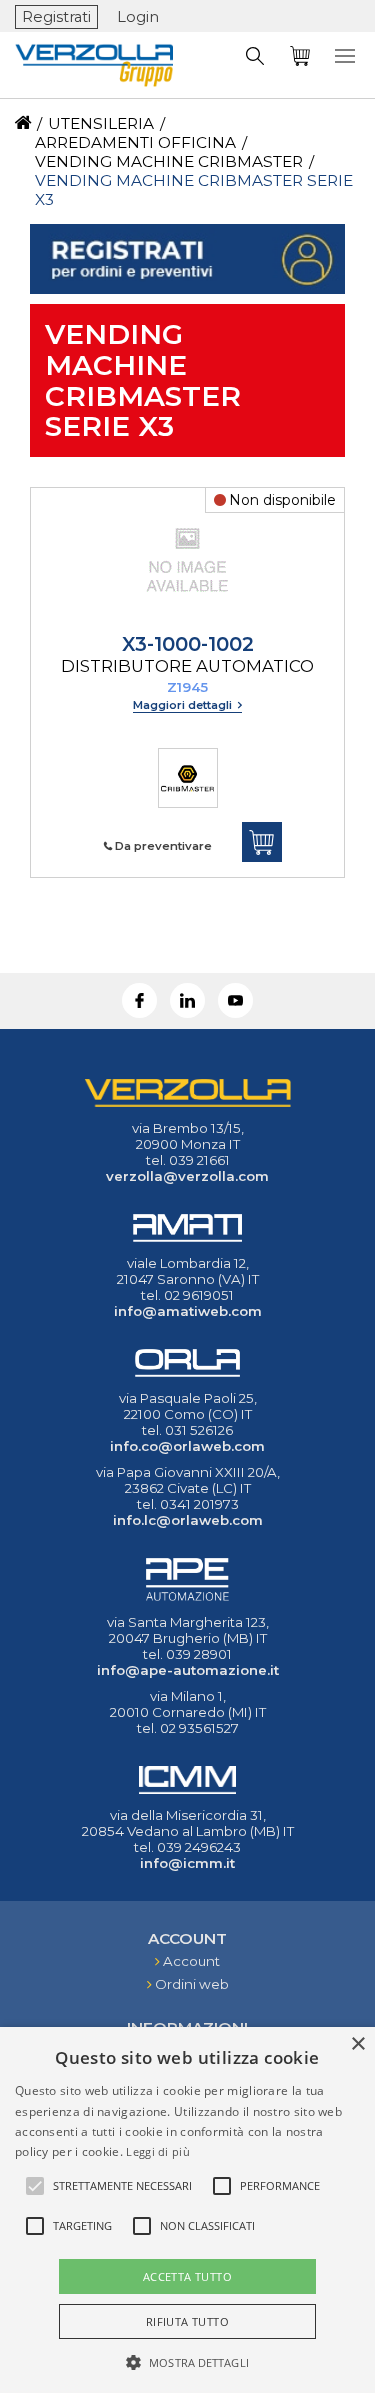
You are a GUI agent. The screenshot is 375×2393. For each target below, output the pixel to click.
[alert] (187, 2210)
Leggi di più (158, 2151)
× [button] (357, 2044)
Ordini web (192, 1984)
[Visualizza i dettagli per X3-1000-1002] (187, 623)
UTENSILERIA (101, 123)
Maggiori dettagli (184, 705)
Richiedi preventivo (262, 842)
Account (191, 1961)
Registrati (56, 17)
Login (138, 17)
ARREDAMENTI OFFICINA (135, 142)
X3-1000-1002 (187, 654)
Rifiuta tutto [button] (187, 2321)
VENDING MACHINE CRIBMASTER (169, 161)
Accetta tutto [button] (187, 2276)
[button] (187, 2361)
